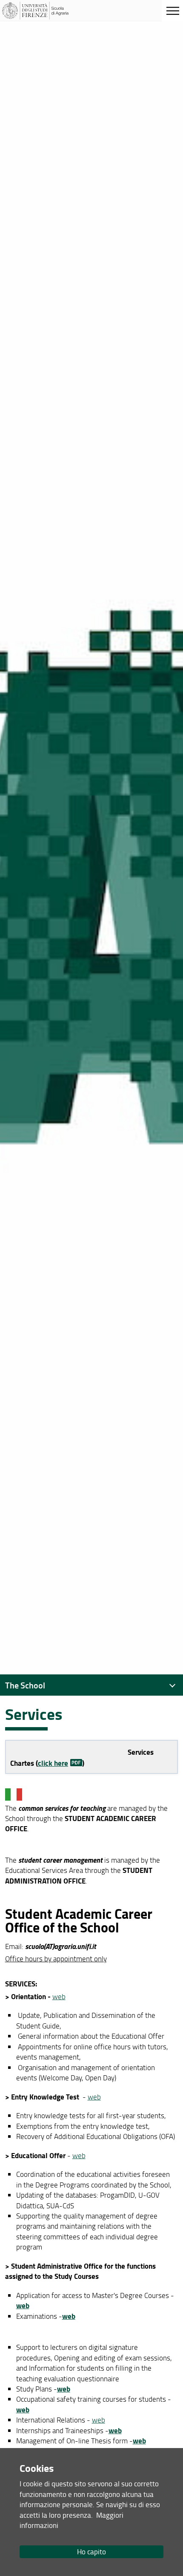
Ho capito (91, 2552)
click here (53, 1763)
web (59, 1996)
